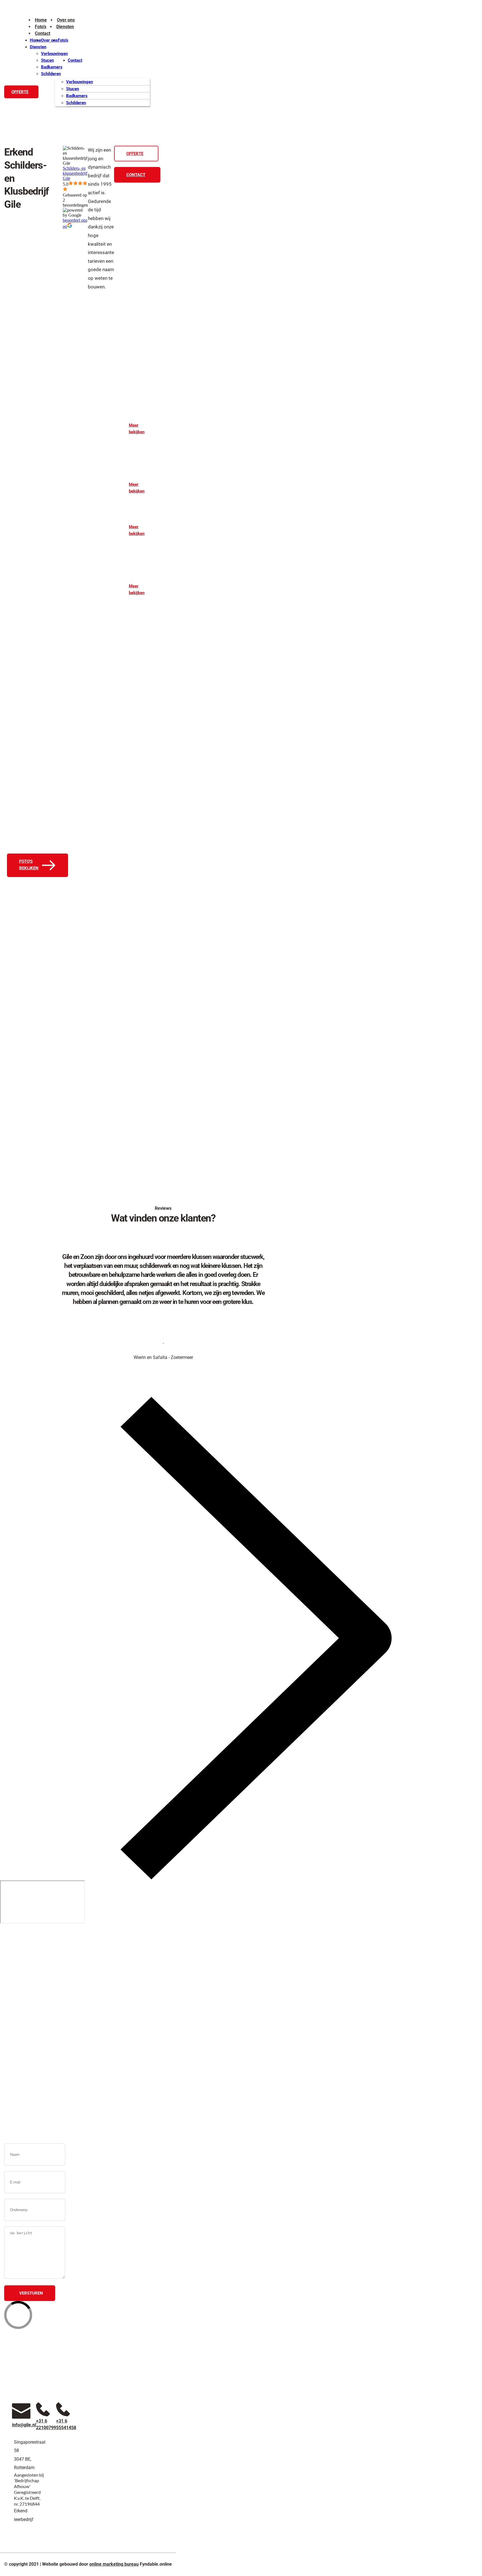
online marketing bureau (114, 2564)
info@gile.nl (178, 1984)
